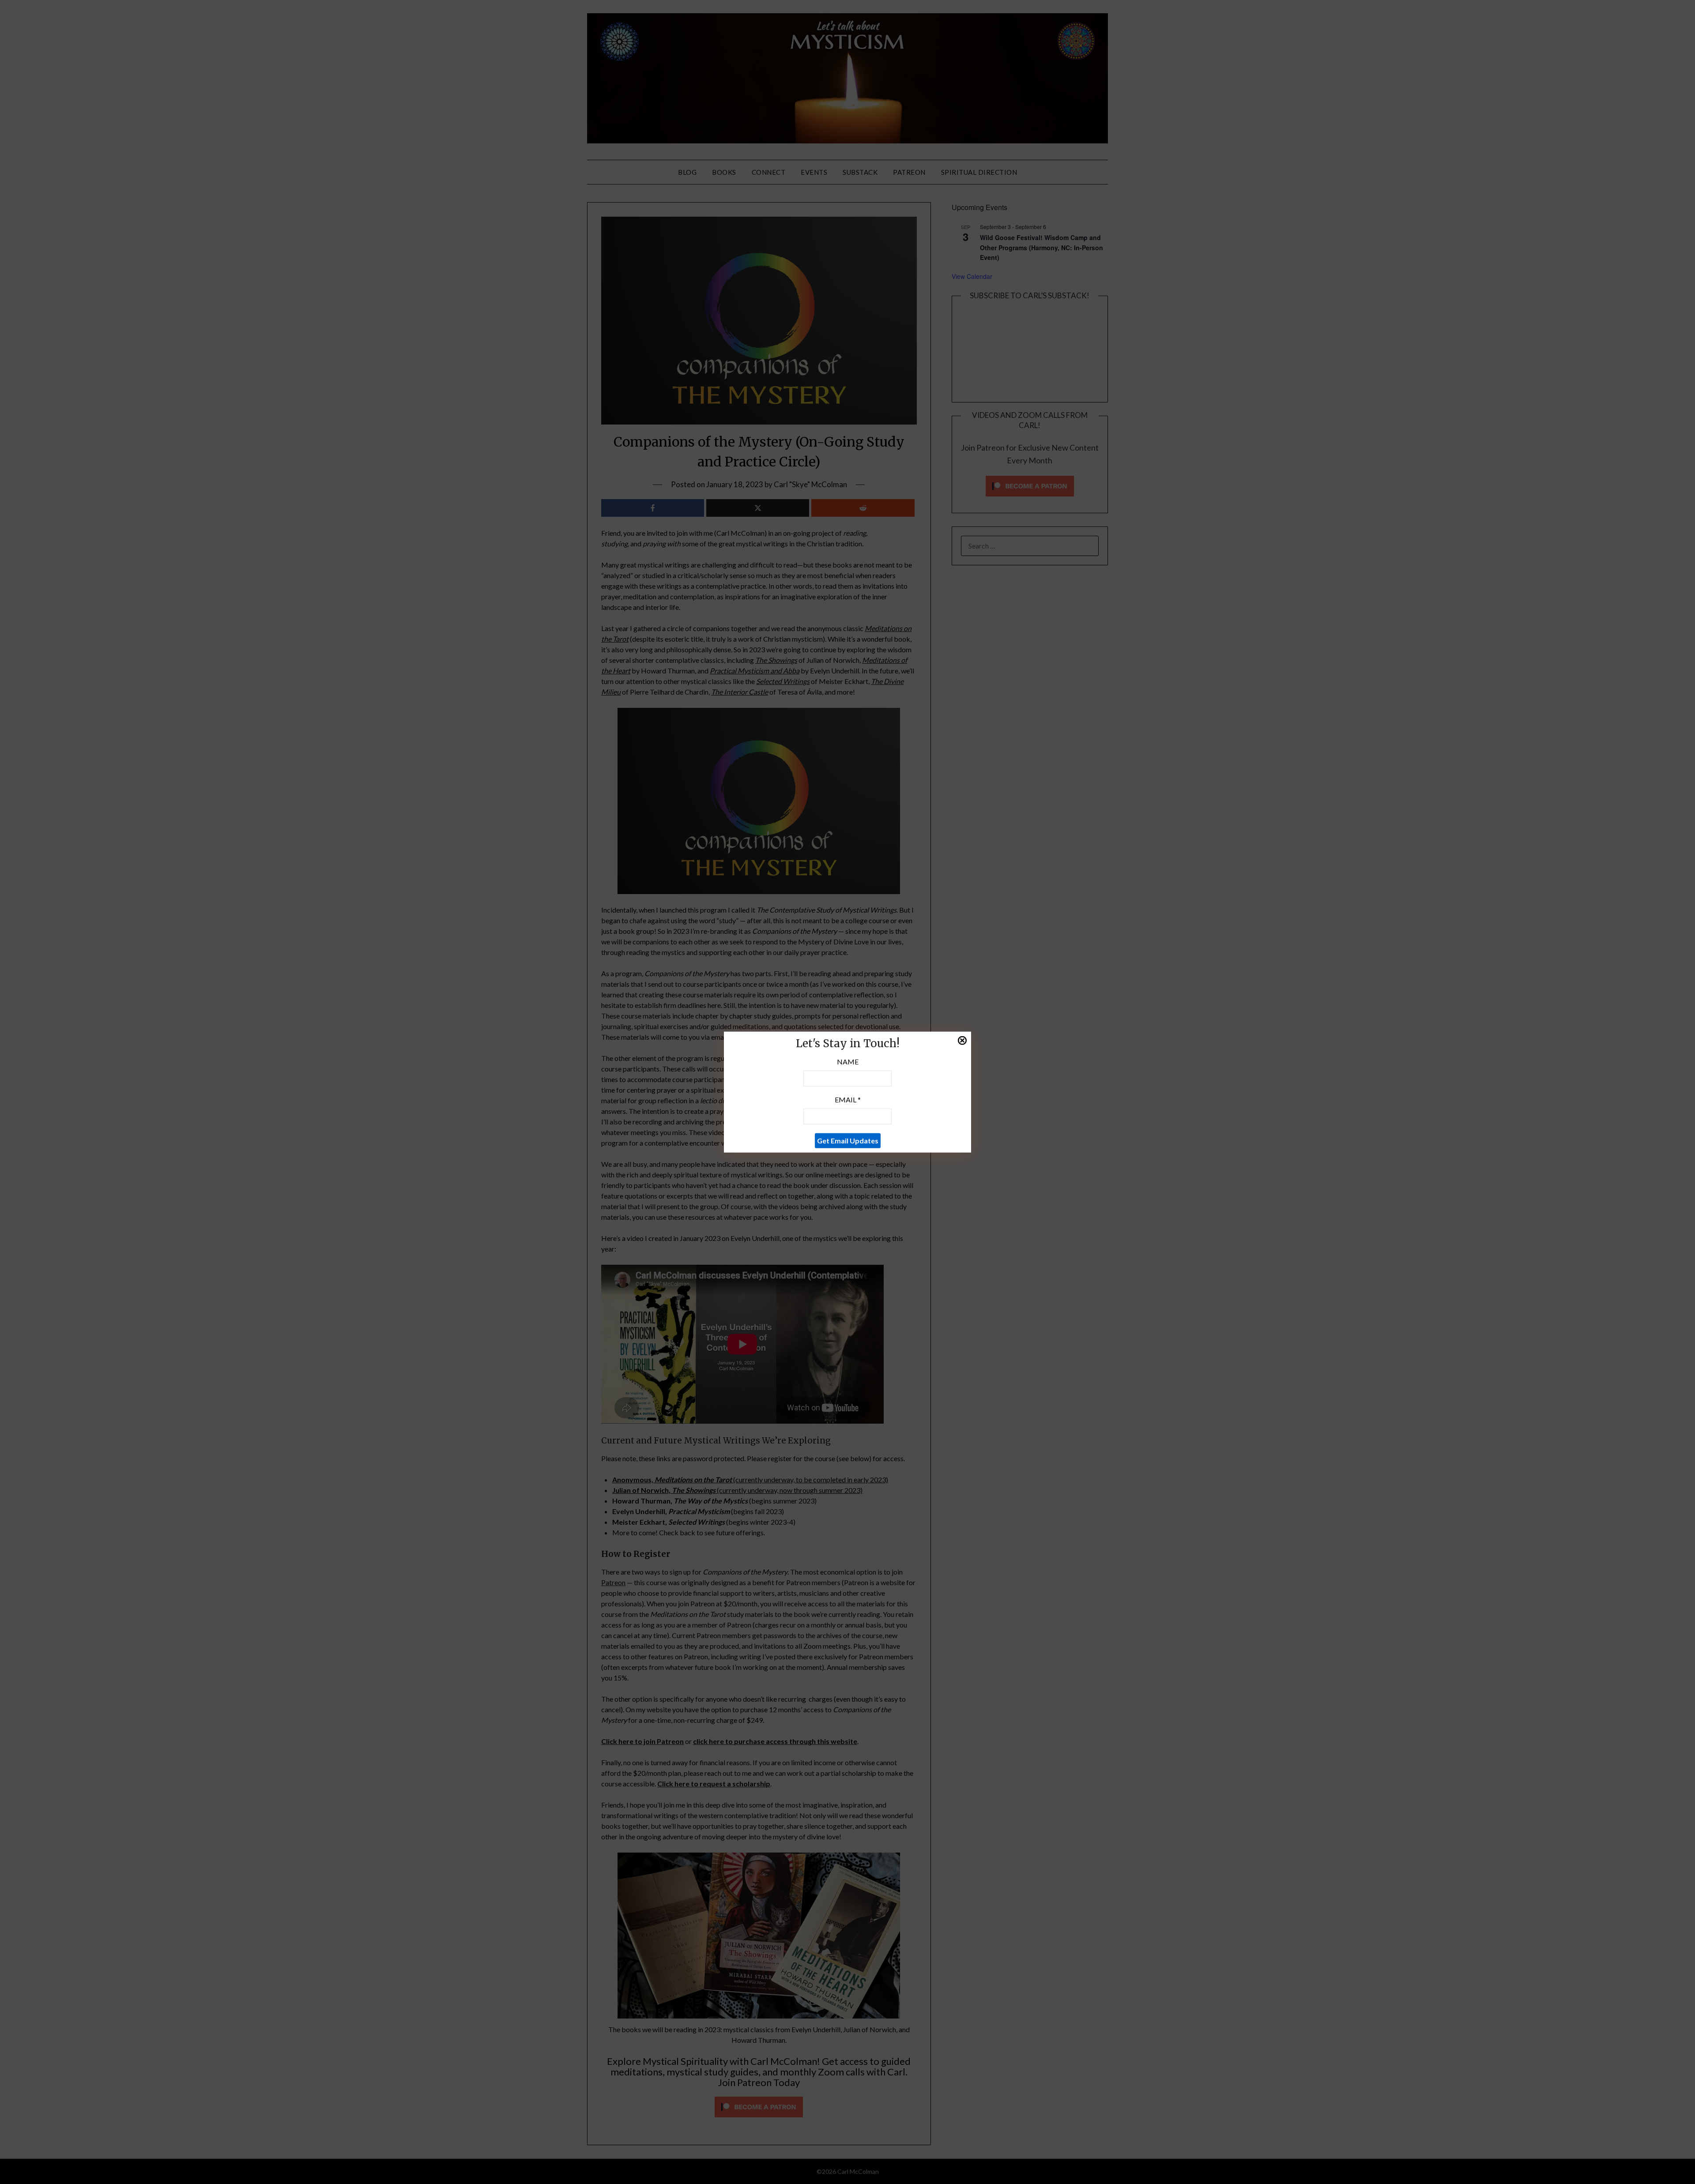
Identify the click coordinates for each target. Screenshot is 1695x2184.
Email (848, 1100)
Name (848, 1062)
